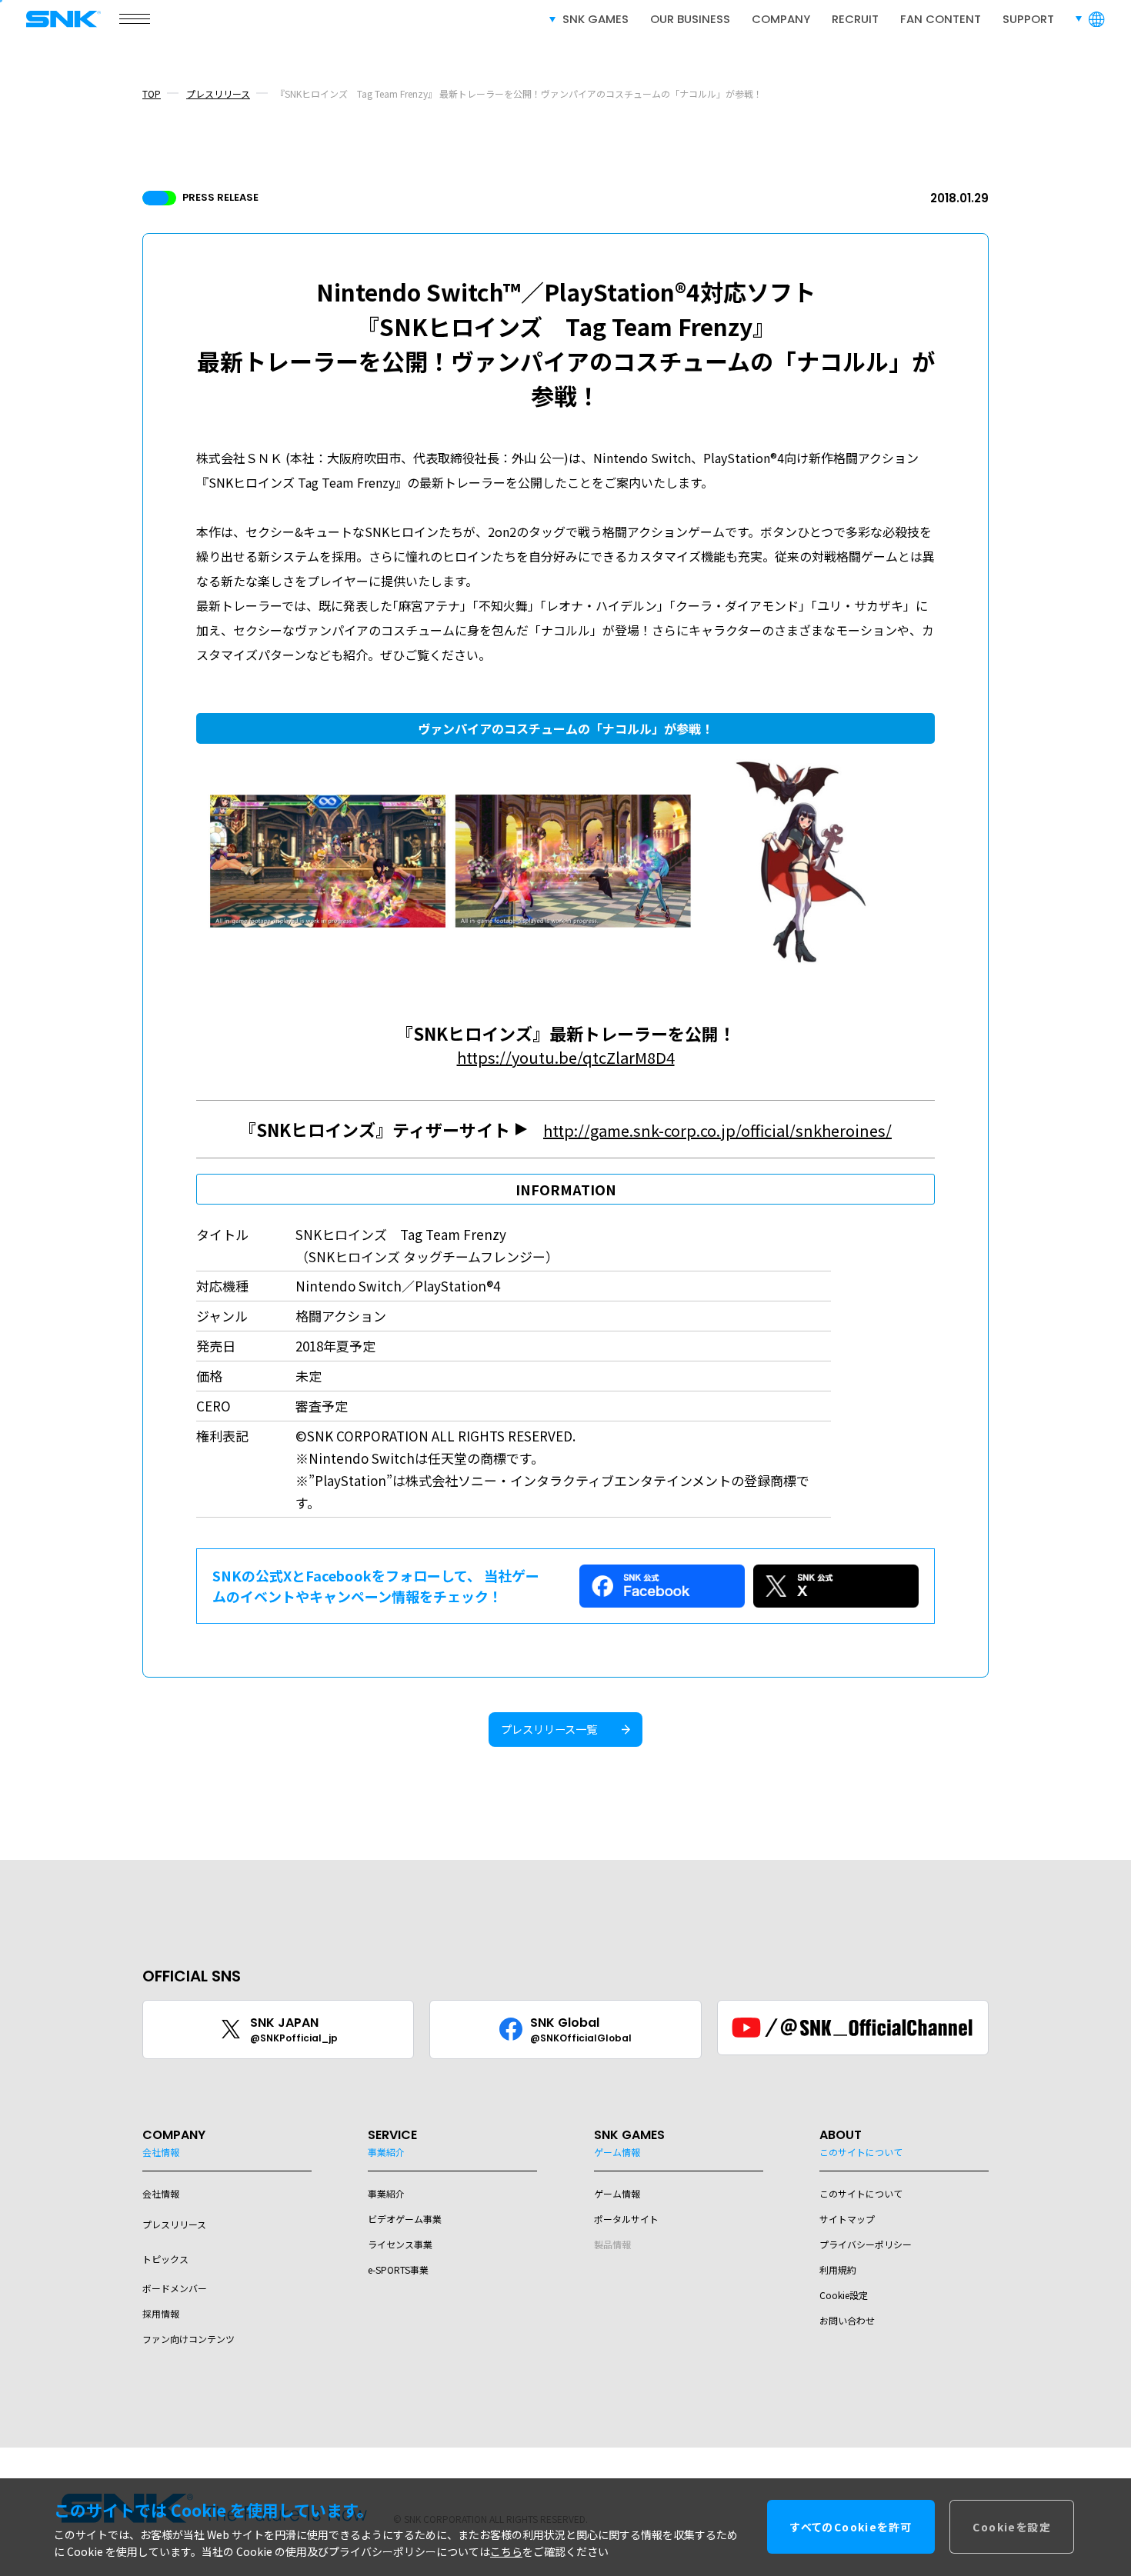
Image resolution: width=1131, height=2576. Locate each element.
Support (1028, 19)
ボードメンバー (175, 2288)
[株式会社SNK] (58, 19)
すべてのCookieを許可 (851, 2528)
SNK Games (596, 19)
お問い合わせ (847, 2320)
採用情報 (161, 2313)
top (152, 93)
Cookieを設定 (1012, 2528)
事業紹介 (386, 2193)
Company (781, 19)
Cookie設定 (844, 2295)
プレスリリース (218, 93)
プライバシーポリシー (866, 2244)
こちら (506, 2552)
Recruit (855, 19)
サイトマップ (847, 2219)
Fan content (941, 19)
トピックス (165, 2259)
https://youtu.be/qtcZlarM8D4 (566, 1057)
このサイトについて (861, 2193)
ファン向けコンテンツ (188, 2339)
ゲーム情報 (617, 2193)
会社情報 (161, 2193)
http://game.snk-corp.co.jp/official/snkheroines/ (717, 1130)
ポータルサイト (626, 2219)
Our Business (690, 19)
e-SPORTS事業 (398, 2269)
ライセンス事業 (400, 2244)
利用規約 (838, 2269)
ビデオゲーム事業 (405, 2219)
